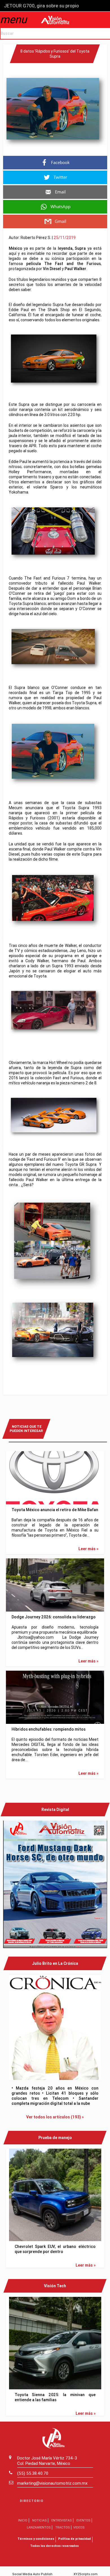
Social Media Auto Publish (32, 2574)
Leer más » (88, 1549)
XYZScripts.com (86, 2574)
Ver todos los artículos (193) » (55, 2117)
